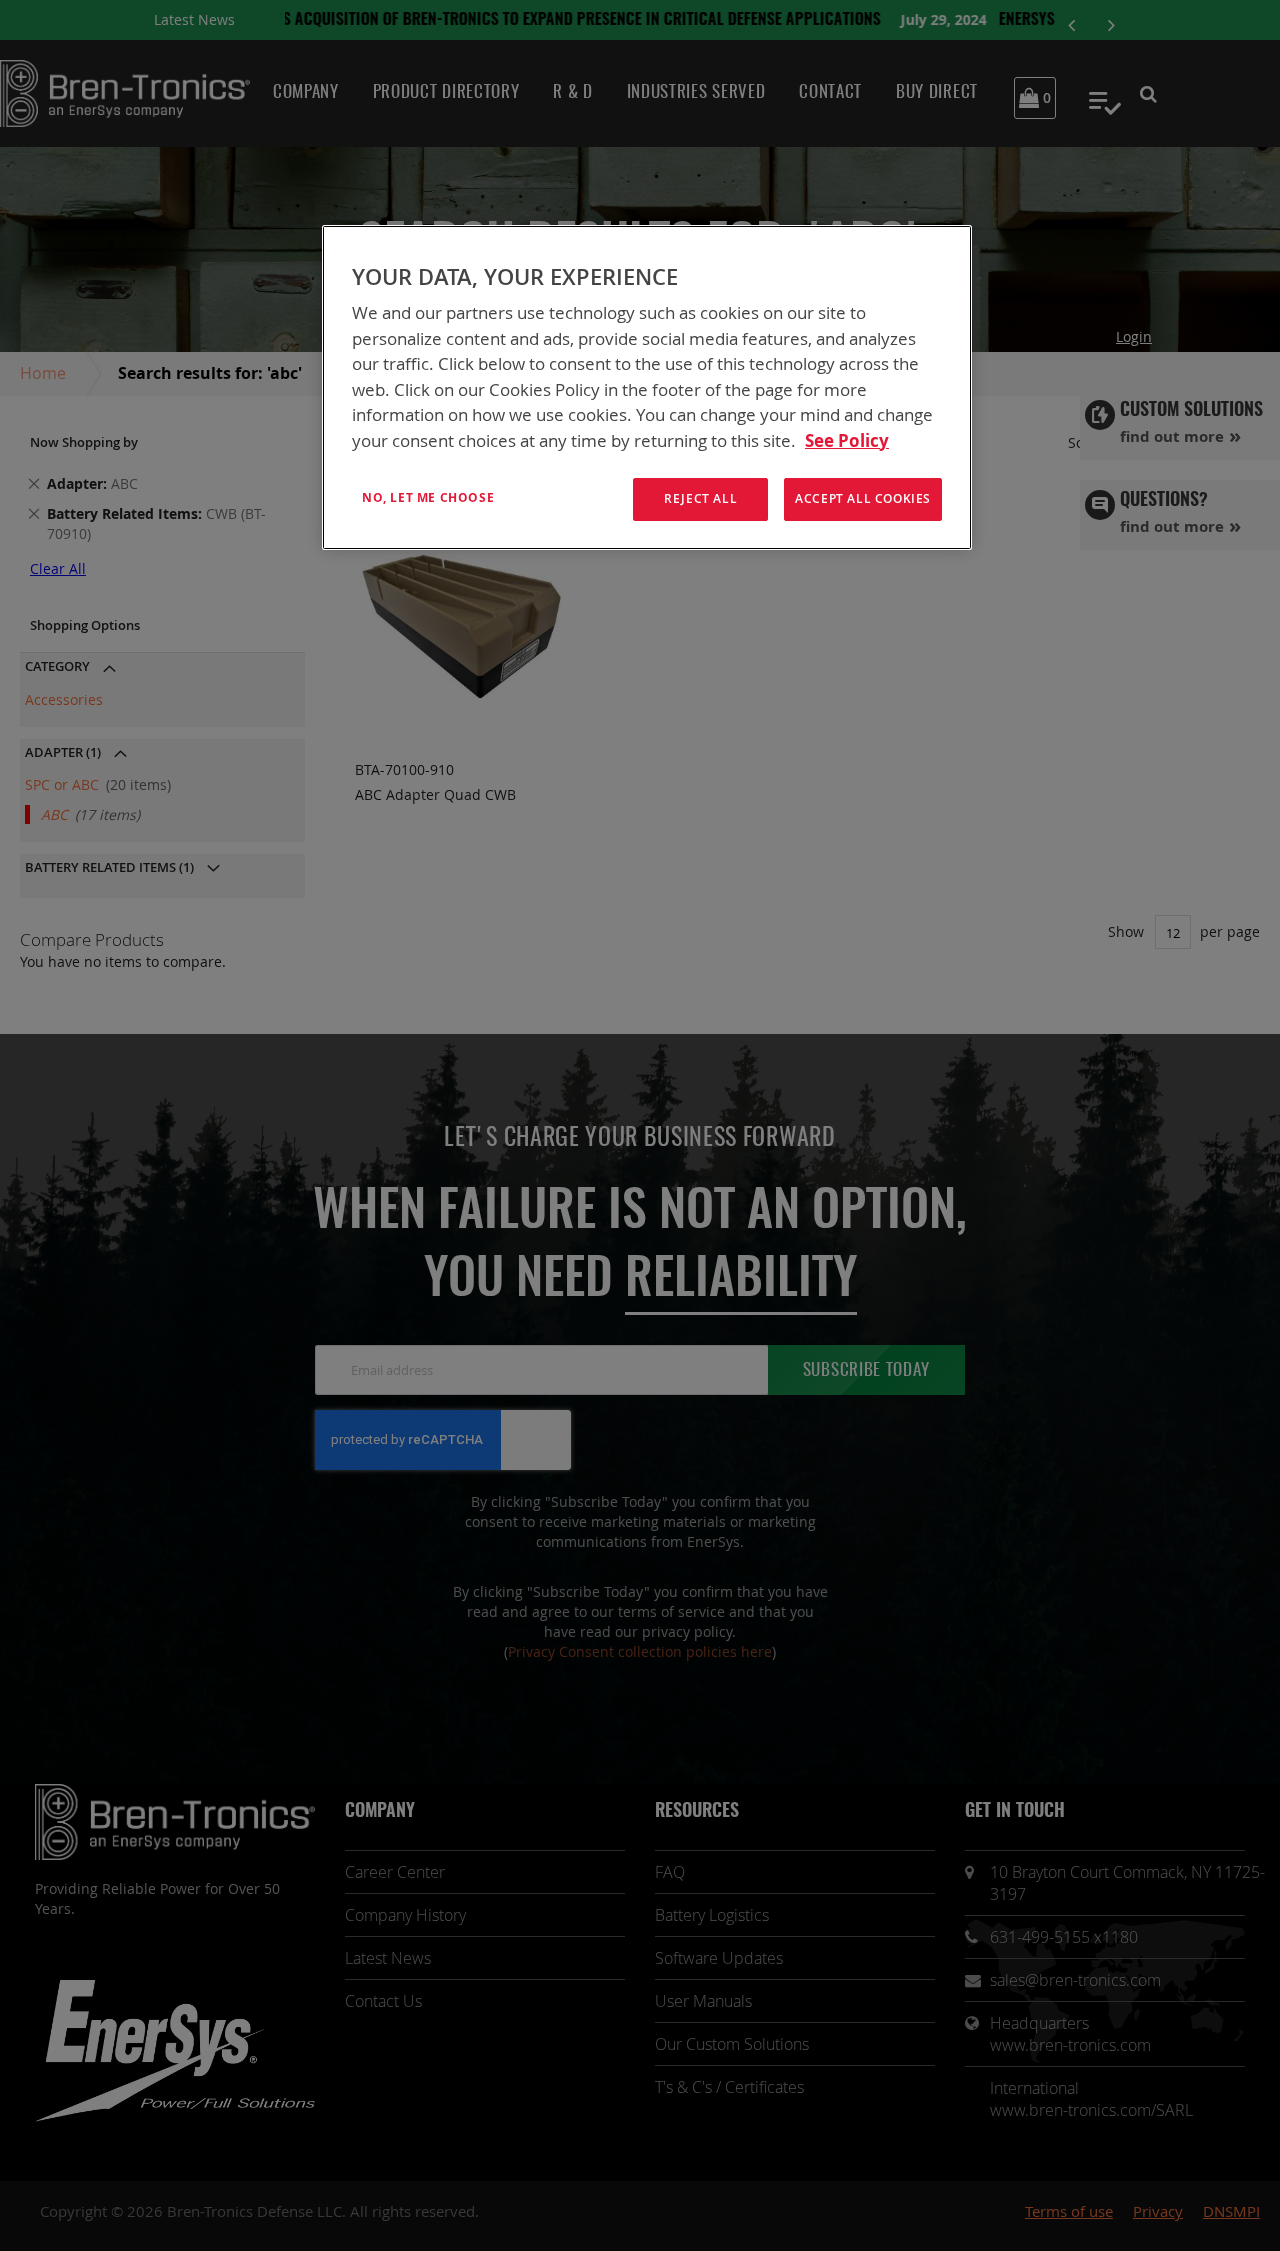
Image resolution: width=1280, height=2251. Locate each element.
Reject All (700, 498)
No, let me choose (428, 497)
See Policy (847, 440)
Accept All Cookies (863, 498)
